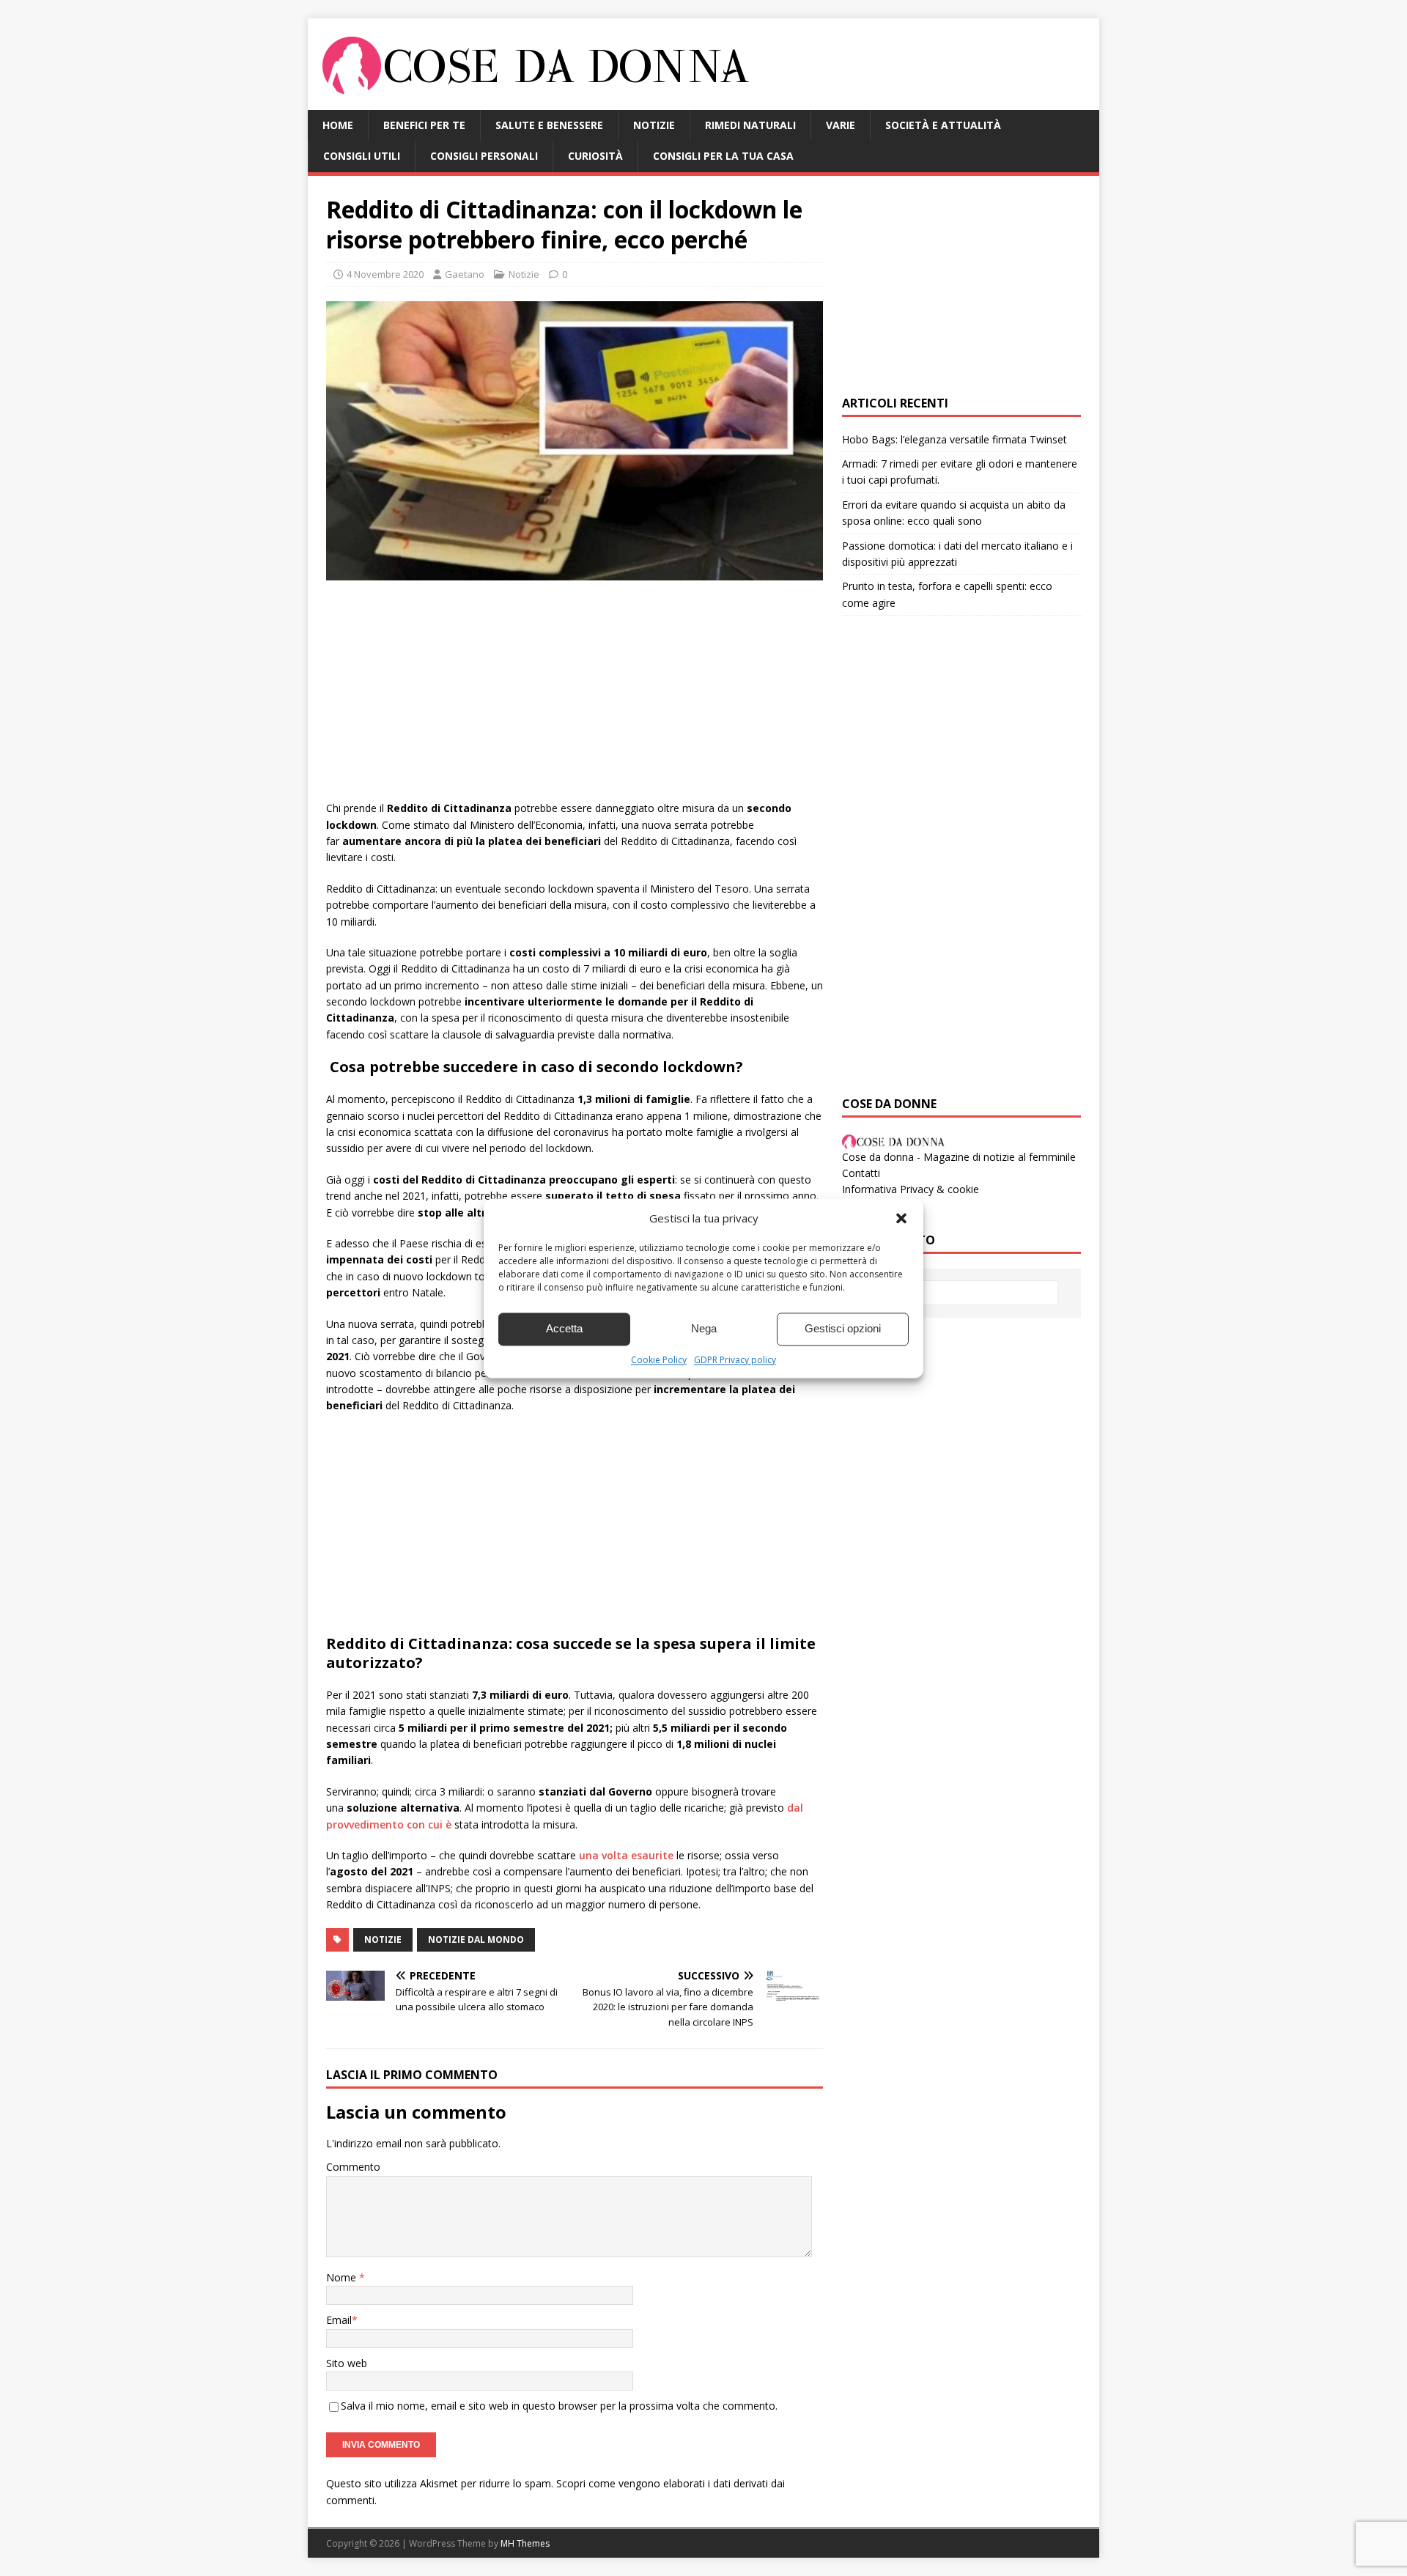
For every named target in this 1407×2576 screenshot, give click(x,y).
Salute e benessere (549, 125)
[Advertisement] (575, 698)
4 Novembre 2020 (385, 274)
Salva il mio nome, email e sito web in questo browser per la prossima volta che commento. (559, 2406)
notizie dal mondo (476, 1940)
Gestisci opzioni (843, 1328)
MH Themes (525, 2543)
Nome (343, 2277)
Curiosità (595, 156)
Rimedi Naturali (750, 125)
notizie (383, 1940)
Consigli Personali (484, 156)
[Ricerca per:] (961, 1293)
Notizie (654, 125)
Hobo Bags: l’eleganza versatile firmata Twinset (954, 439)
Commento (353, 2167)
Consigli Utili (362, 156)
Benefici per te (424, 125)
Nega (704, 1328)
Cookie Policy (659, 1360)
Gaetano (465, 274)
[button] (901, 1218)
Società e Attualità (943, 125)
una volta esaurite (626, 1855)
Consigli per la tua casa (723, 156)
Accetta (564, 1328)
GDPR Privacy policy (735, 1360)
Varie (841, 125)
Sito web (347, 2363)
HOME (338, 125)
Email (339, 2320)
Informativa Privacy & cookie (911, 1189)
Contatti (861, 1173)
